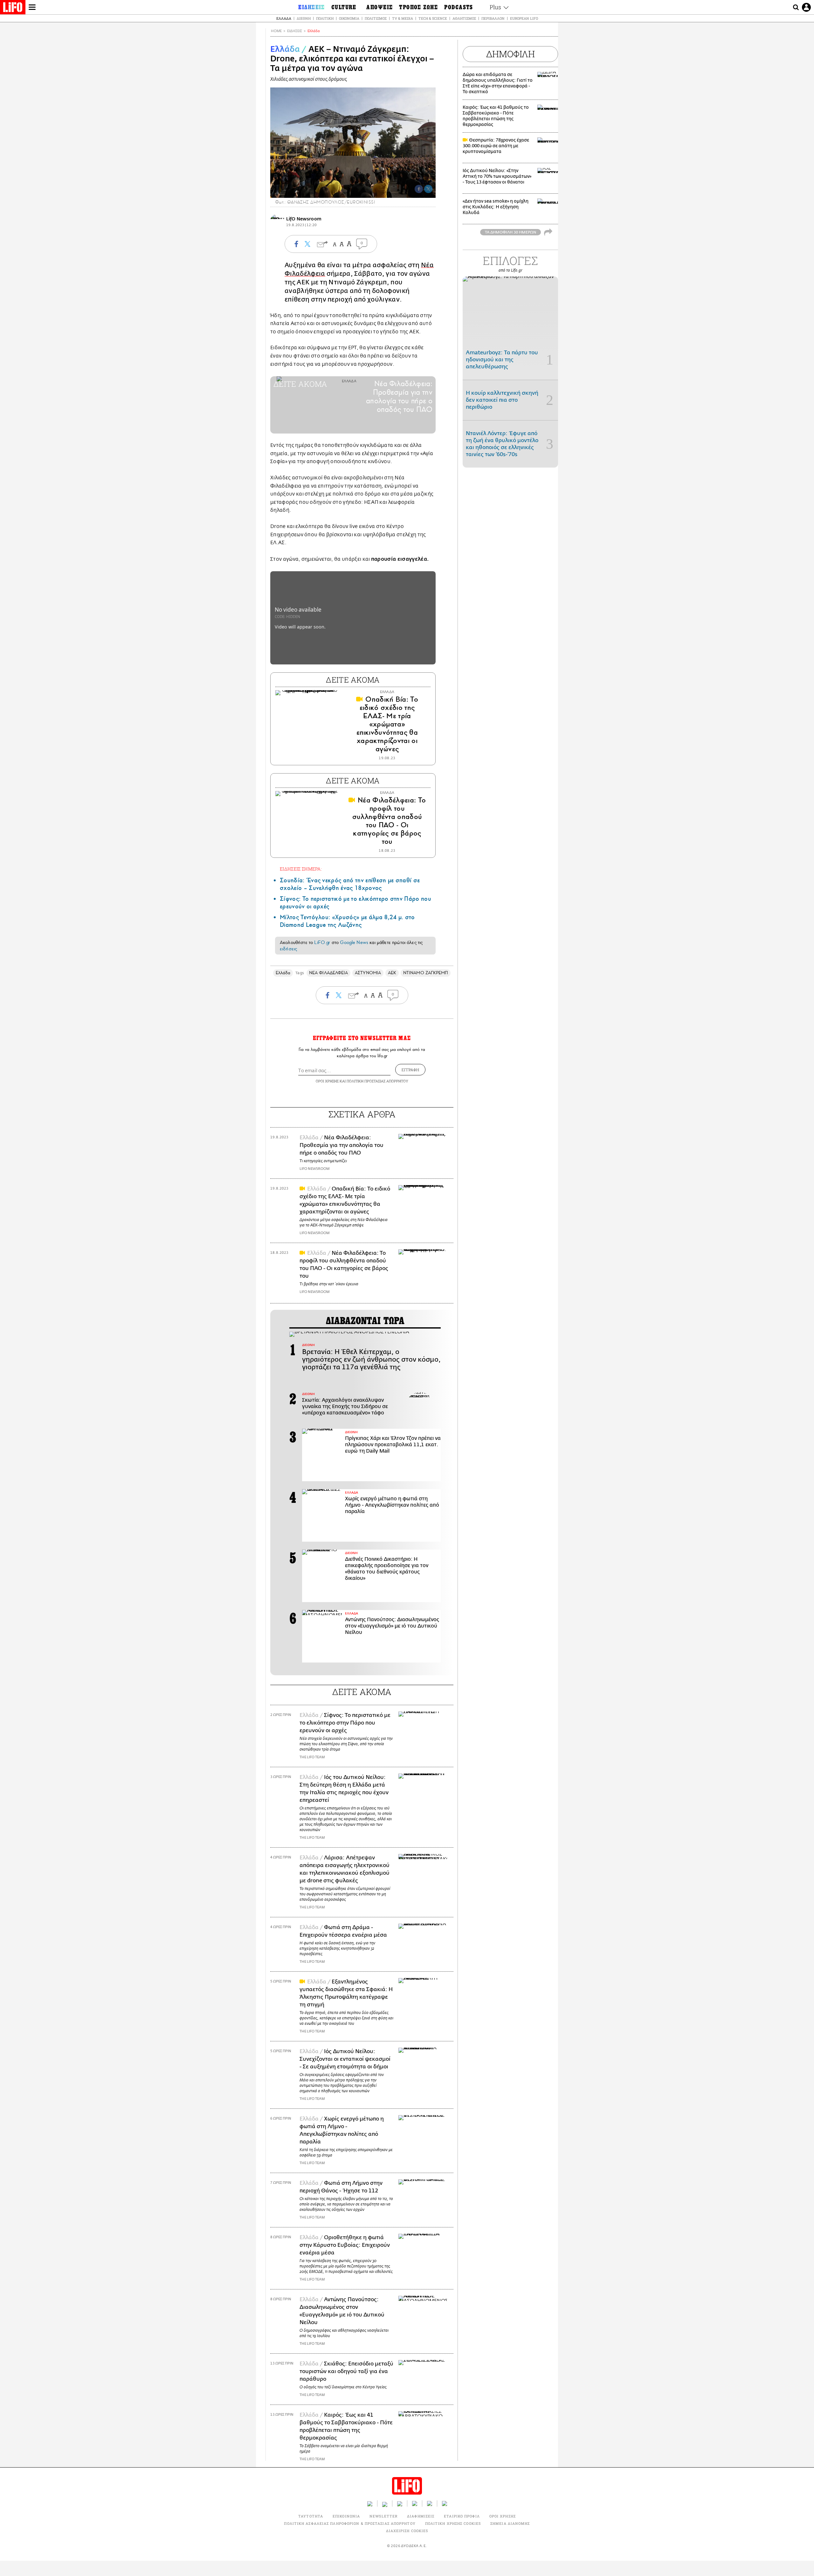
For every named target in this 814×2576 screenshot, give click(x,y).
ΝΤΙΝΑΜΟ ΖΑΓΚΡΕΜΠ (426, 973)
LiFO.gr (322, 942)
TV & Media (403, 18)
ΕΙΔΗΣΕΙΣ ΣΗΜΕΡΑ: (301, 869)
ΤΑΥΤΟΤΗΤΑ (311, 2516)
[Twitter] (428, 189)
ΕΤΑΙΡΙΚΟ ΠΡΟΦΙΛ (462, 2516)
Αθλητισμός (464, 18)
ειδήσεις (288, 949)
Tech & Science (433, 18)
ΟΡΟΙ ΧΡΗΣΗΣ (327, 1081)
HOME (276, 31)
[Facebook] (419, 189)
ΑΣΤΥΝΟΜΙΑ (368, 973)
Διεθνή (304, 18)
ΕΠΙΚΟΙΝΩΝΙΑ (346, 2516)
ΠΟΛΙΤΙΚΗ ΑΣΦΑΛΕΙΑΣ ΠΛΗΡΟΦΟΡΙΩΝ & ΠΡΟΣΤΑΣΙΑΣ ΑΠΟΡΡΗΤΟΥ (350, 2523)
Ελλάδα (284, 18)
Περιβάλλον (493, 18)
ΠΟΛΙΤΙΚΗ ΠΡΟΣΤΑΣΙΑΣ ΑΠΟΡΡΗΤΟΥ (377, 1081)
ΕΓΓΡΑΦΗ (410, 1070)
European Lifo (524, 18)
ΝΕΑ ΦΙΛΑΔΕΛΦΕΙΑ (328, 973)
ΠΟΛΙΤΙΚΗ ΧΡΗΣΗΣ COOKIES (453, 2523)
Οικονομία (349, 18)
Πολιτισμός (376, 18)
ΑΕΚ (392, 973)
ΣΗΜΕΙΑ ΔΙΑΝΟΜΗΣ (510, 2523)
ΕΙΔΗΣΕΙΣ (295, 31)
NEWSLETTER (383, 2516)
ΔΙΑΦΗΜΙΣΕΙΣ (421, 2516)
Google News (354, 942)
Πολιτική (325, 18)
